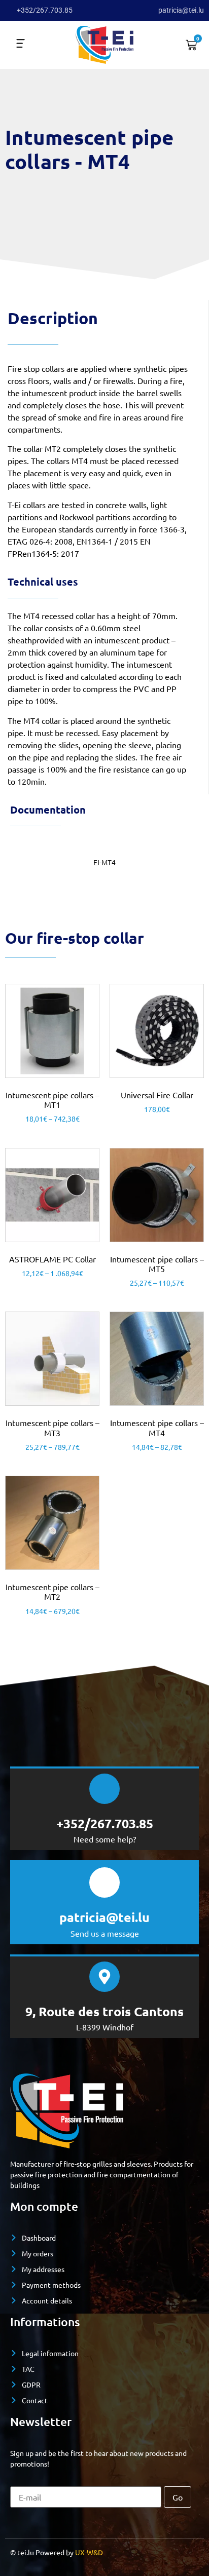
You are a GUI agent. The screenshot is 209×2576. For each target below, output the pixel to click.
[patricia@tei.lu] (104, 1882)
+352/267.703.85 (105, 1823)
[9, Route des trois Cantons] (104, 1977)
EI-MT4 (104, 862)
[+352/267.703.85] (104, 1789)
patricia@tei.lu (104, 1917)
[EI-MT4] (105, 843)
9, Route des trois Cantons (104, 2011)
